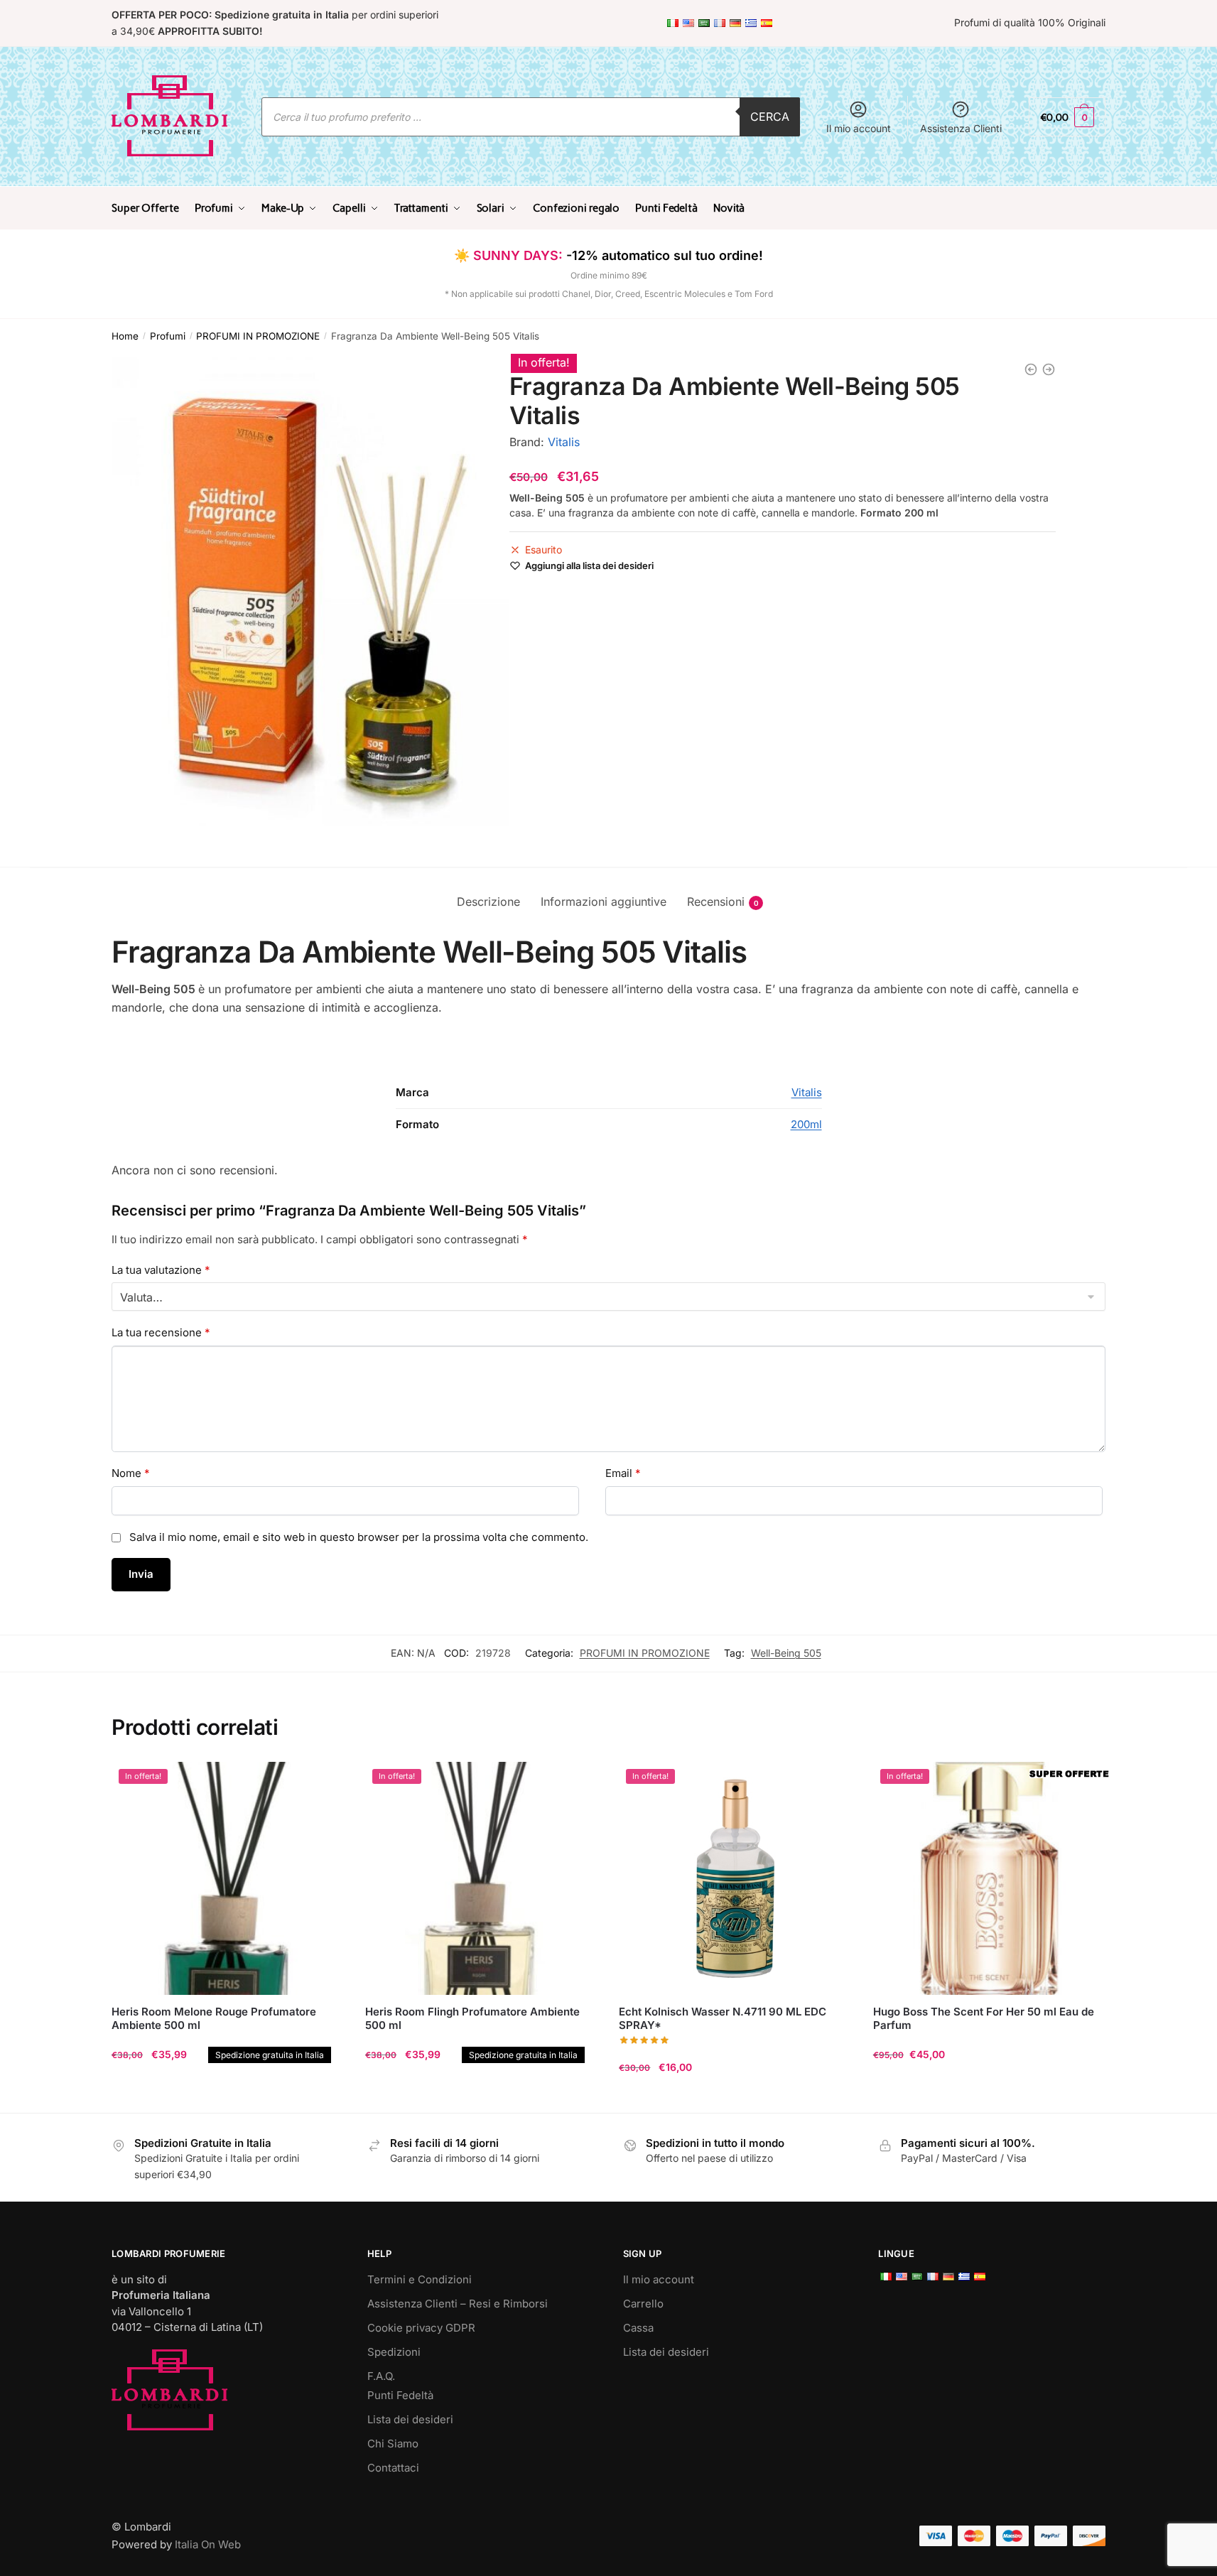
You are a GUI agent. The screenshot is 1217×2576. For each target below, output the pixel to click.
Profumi (168, 336)
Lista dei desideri (410, 2419)
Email (623, 1473)
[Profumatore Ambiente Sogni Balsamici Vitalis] (1031, 369)
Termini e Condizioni (420, 2279)
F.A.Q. (381, 2376)
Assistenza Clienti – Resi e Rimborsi (458, 2304)
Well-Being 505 (786, 1653)
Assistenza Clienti (961, 128)
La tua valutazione (161, 1270)
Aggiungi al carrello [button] (228, 2095)
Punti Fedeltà (400, 2395)
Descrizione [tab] (488, 902)
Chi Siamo (393, 2444)
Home (125, 336)
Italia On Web (208, 2544)
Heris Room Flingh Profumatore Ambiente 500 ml (472, 2019)
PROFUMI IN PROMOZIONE (258, 336)
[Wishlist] (323, 1783)
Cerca (770, 117)
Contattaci (393, 2468)
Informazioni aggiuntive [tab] (604, 902)
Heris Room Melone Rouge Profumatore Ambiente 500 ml (214, 2019)
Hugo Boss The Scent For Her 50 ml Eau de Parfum (984, 2019)
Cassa (638, 2328)
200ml (806, 1124)
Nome (131, 1473)
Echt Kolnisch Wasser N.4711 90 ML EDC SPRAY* (723, 2019)
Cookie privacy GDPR (421, 2328)
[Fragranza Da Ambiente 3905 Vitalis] (1049, 369)
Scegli (989, 2095)
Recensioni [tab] (716, 902)
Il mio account (859, 128)
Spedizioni (394, 2352)
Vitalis (564, 442)
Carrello (643, 2304)
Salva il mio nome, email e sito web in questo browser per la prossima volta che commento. (359, 1537)
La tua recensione (161, 1332)
